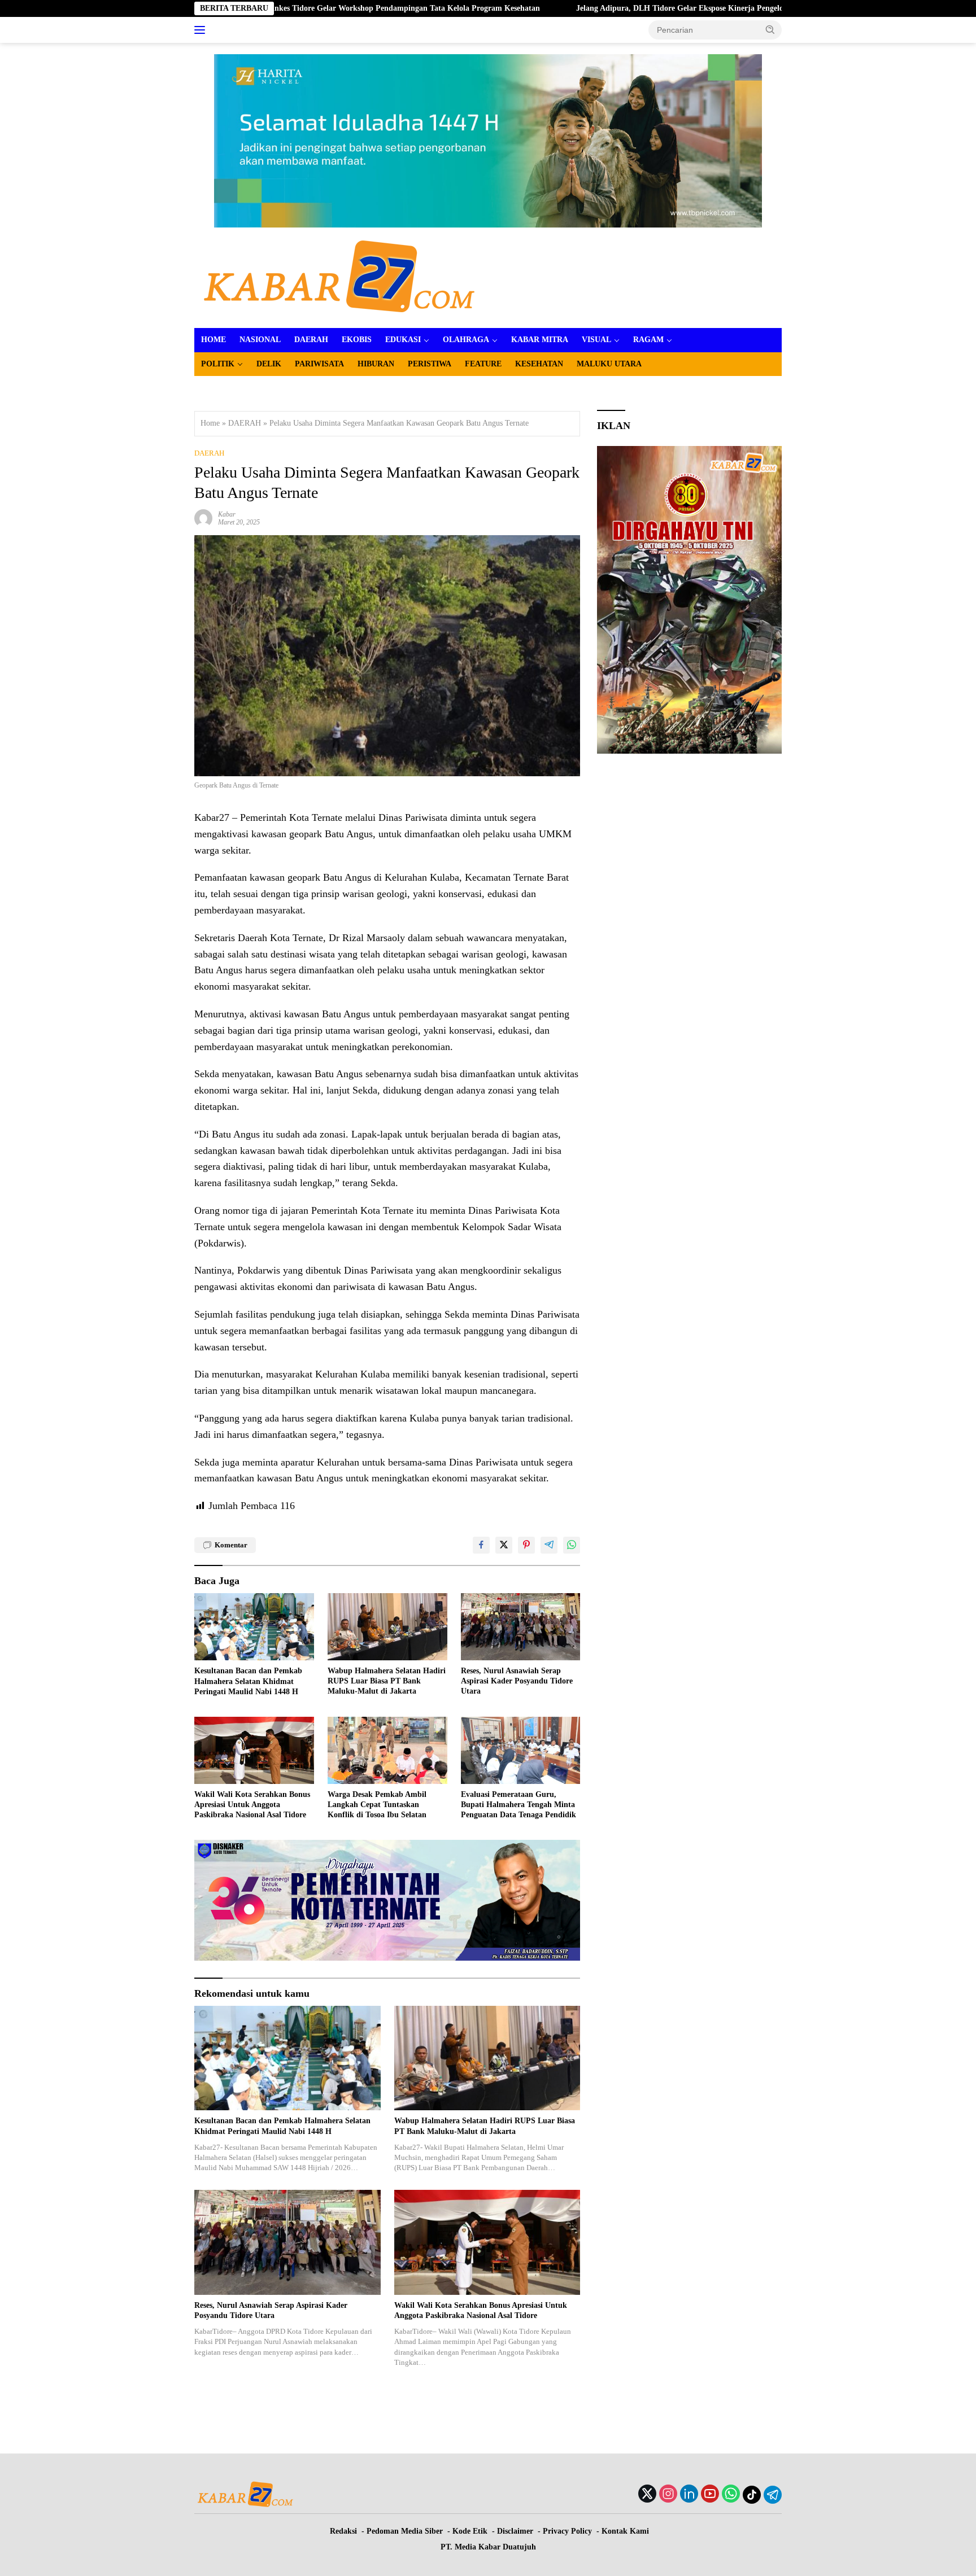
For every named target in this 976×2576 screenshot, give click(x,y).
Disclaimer (515, 2531)
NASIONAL (260, 340)
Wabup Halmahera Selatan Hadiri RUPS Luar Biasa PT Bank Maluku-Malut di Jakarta (387, 1681)
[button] (770, 29)
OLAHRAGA (466, 340)
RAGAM (648, 340)
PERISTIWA (430, 364)
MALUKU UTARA (609, 364)
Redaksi (343, 2531)
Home (210, 423)
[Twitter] (647, 2495)
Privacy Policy (567, 2531)
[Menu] (202, 30)
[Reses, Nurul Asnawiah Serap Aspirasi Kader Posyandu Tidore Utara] (521, 1627)
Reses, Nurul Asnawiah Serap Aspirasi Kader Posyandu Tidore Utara (517, 1681)
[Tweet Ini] (504, 1545)
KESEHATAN (539, 364)
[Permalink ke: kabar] (203, 517)
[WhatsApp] (731, 2495)
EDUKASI (403, 340)
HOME (213, 340)
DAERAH (311, 340)
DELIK (269, 364)
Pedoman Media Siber (405, 2531)
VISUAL (596, 340)
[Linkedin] (689, 2495)
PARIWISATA (319, 364)
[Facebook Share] (481, 1545)
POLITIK (218, 364)
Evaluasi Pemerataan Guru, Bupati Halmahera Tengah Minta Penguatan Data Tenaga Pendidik (518, 1805)
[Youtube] (710, 2495)
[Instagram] (668, 2495)
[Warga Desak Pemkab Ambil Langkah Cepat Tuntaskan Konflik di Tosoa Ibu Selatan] (387, 1750)
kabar (227, 514)
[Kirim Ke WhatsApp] (572, 1545)
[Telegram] (773, 2495)
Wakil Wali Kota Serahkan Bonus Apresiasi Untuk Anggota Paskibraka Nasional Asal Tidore (252, 1805)
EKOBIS (357, 340)
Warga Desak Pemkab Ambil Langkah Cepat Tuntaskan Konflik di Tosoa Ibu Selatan (377, 1805)
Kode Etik (470, 2531)
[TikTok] (752, 2495)
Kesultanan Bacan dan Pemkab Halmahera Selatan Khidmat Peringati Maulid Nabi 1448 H (248, 1681)
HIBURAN (376, 364)
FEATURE (483, 364)
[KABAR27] (339, 277)
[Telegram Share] (549, 1545)
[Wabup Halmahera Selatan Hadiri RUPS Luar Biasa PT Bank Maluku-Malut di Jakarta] (387, 1627)
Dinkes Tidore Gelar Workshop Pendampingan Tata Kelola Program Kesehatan (302, 8)
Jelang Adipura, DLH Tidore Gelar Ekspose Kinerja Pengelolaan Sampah (601, 8)
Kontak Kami (625, 2531)
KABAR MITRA (540, 340)
